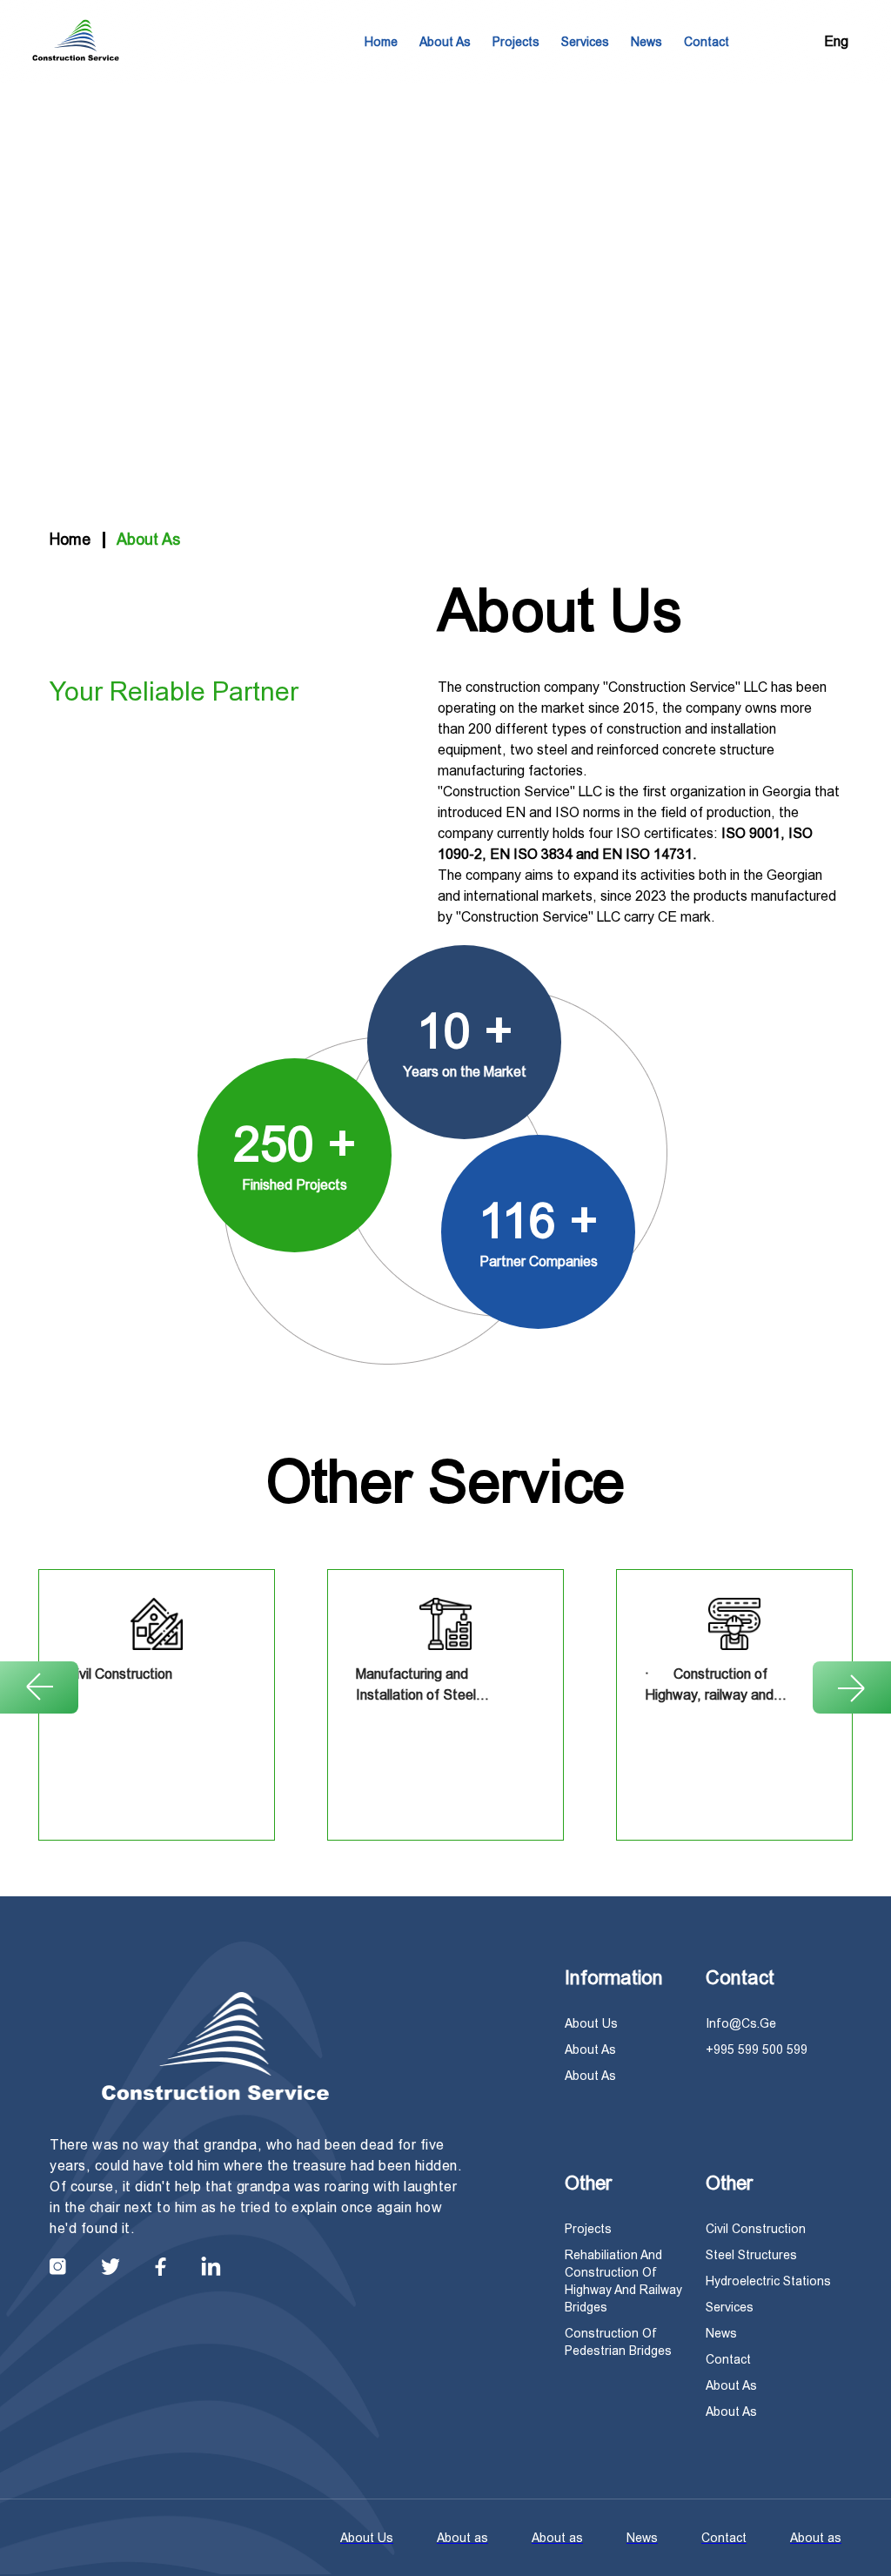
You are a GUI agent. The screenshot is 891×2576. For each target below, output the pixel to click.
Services (585, 42)
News (646, 42)
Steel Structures (751, 2255)
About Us (591, 2023)
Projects (516, 42)
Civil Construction (756, 2229)
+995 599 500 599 (757, 2049)
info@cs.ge (741, 2023)
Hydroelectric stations (768, 2281)
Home (381, 42)
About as (445, 42)
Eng (836, 41)
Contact (707, 42)
